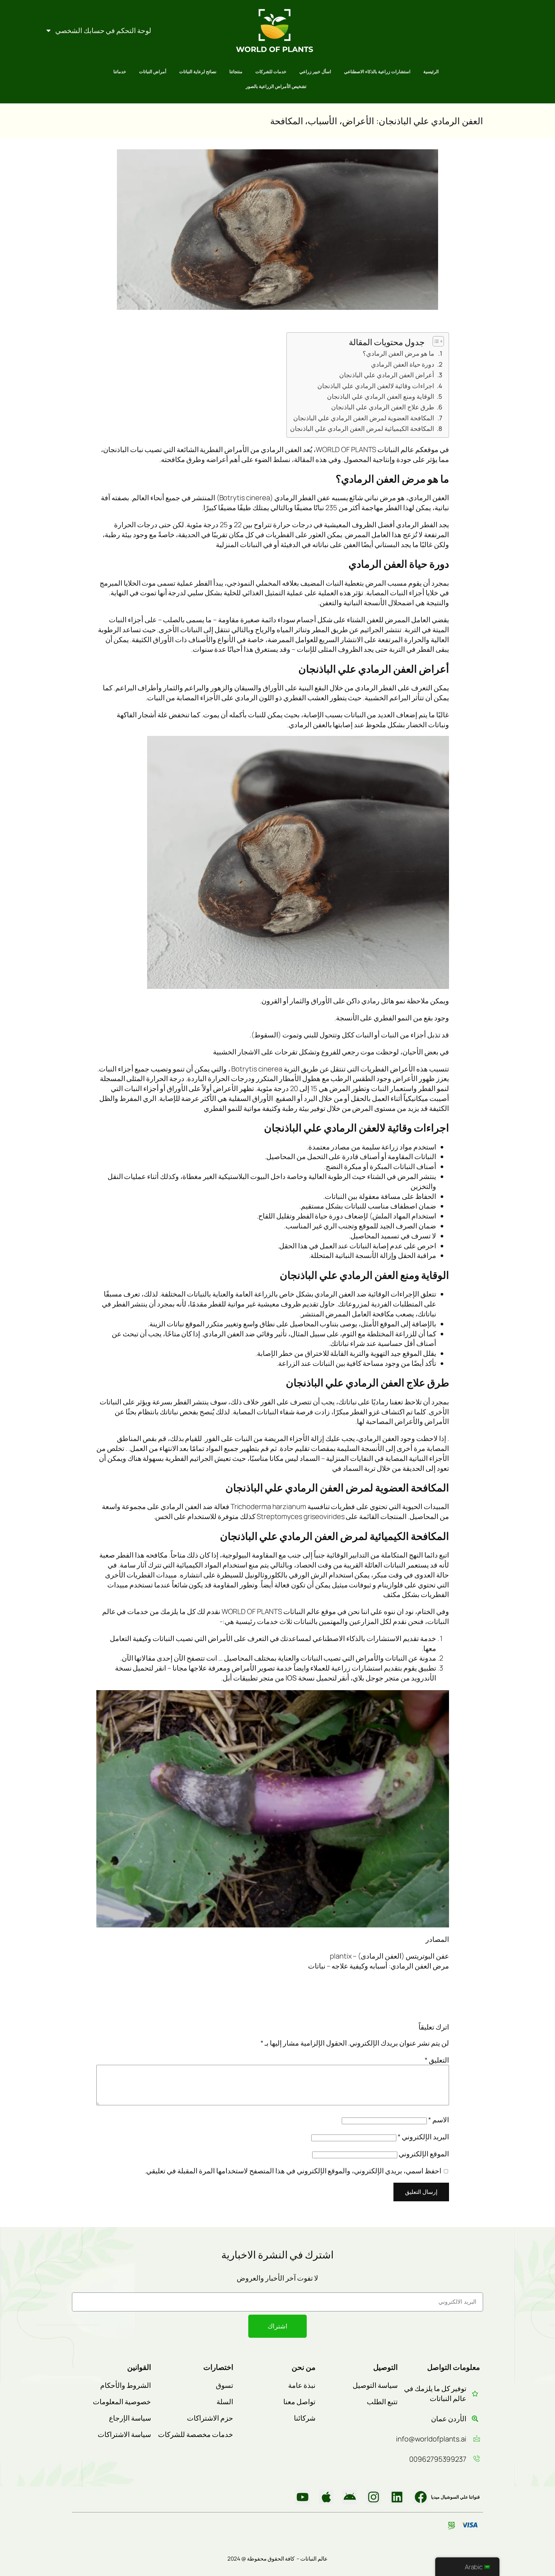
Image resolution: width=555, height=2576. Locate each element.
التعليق (437, 2060)
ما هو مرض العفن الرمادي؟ (398, 353)
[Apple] (326, 2497)
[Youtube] (303, 2497)
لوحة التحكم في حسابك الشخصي (103, 31)
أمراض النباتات (153, 71)
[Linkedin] (397, 2497)
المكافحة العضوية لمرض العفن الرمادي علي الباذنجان (364, 418)
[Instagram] (374, 2497)
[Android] (350, 2497)
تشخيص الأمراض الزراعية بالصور (276, 86)
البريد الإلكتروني (423, 2137)
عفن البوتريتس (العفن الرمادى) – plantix (389, 1956)
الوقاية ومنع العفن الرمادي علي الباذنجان (381, 396)
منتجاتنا (236, 71)
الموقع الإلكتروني (424, 2154)
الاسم (439, 2120)
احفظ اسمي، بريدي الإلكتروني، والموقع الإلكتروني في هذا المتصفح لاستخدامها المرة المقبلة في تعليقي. (293, 2171)
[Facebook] (421, 2497)
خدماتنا (120, 71)
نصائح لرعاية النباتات (198, 71)
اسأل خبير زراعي (315, 71)
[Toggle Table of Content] (435, 341)
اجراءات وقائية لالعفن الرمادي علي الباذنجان (376, 386)
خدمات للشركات (271, 71)
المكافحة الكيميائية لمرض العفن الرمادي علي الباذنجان (362, 428)
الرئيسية (431, 71)
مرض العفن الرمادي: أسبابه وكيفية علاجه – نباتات (379, 1966)
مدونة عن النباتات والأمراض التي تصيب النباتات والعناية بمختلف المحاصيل (330, 1658)
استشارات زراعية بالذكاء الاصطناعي (377, 71)
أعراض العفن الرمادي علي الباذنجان (387, 375)
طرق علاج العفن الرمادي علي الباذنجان (383, 407)
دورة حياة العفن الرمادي (403, 364)
